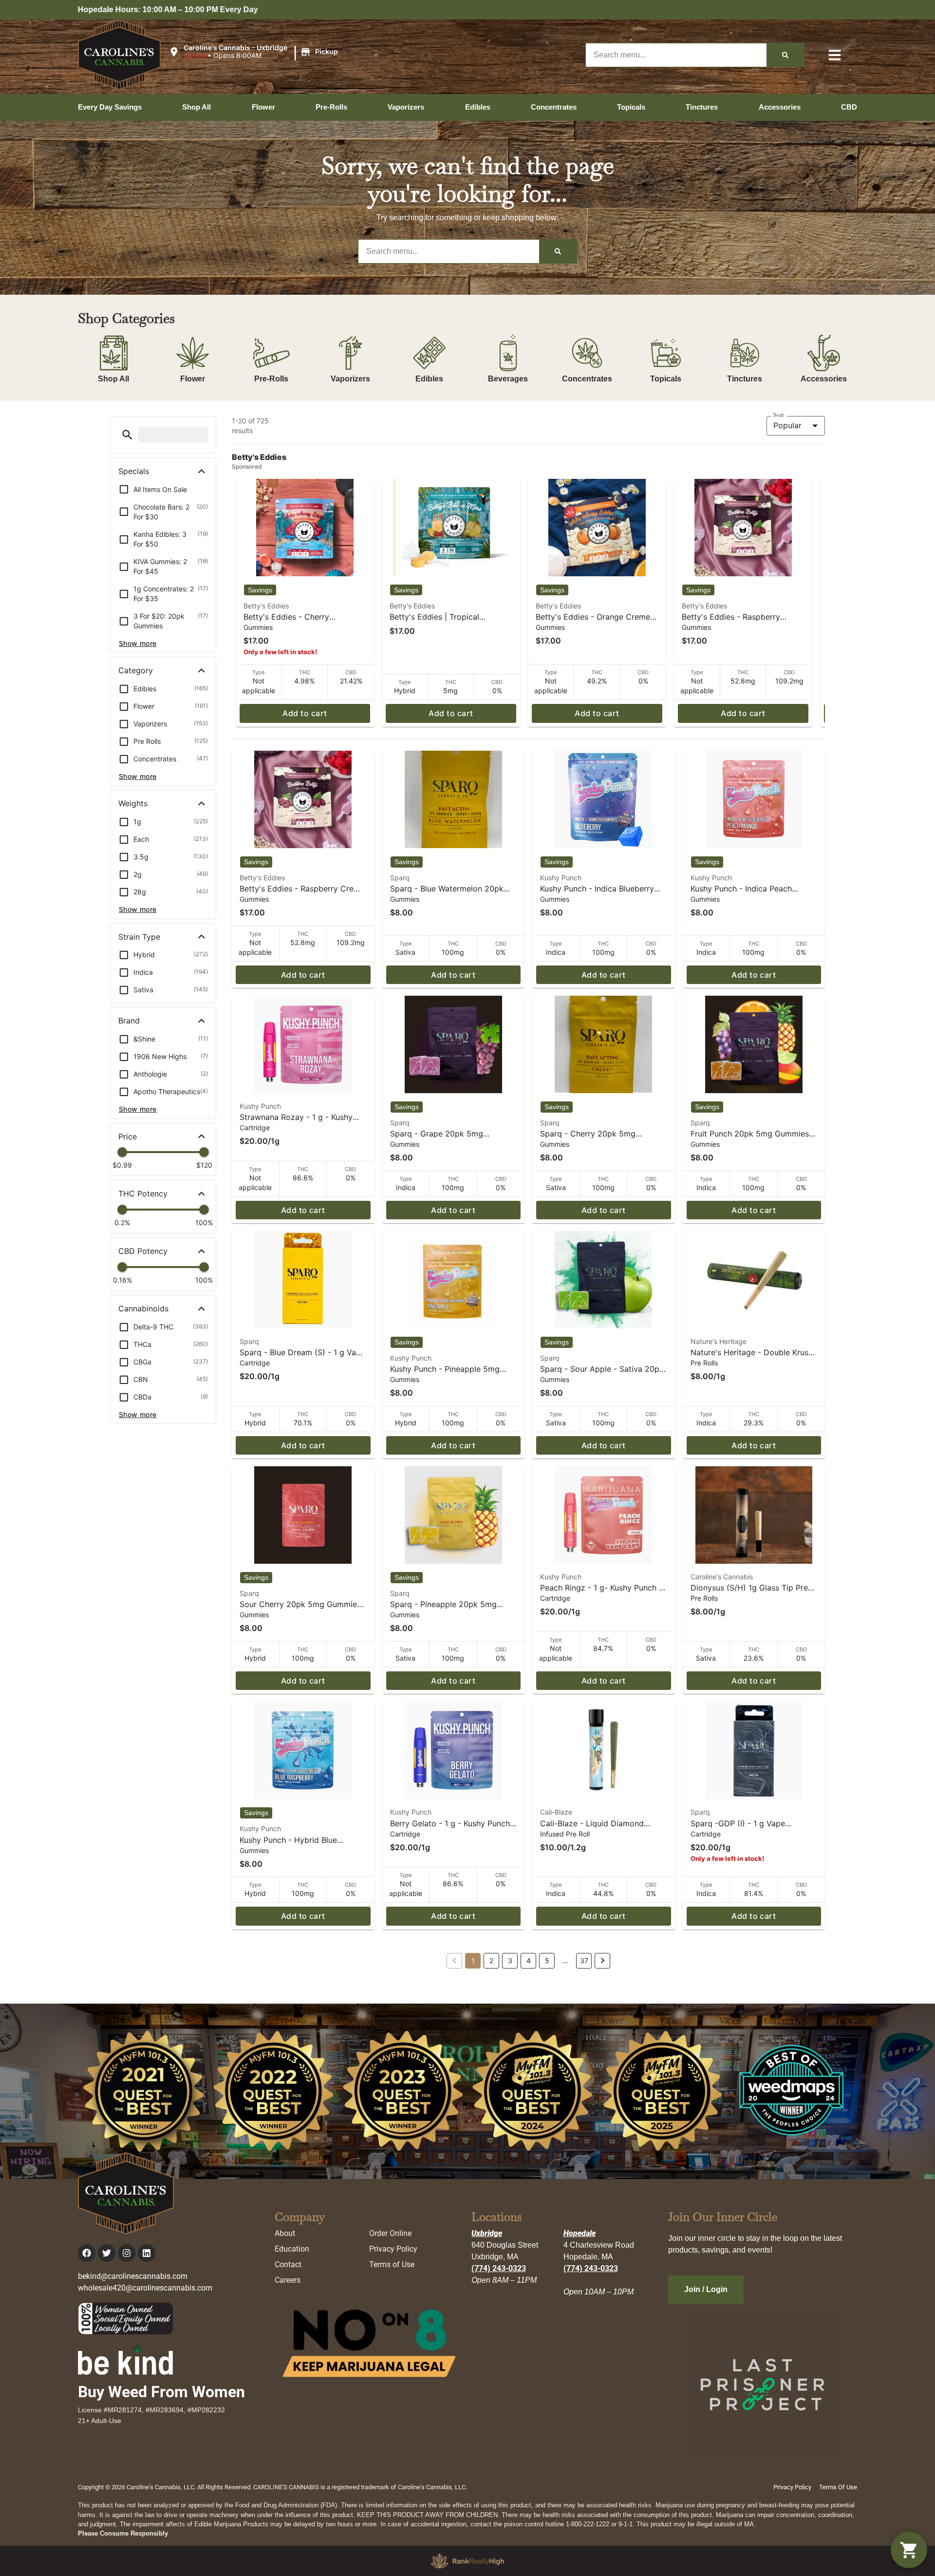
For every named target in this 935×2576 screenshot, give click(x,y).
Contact (288, 2264)
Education (292, 2249)
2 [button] (491, 1960)
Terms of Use (392, 2264)
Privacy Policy (393, 2249)
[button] (255, 52)
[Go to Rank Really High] (467, 2561)
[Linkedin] (147, 2253)
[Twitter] (107, 2253)
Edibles (429, 379)
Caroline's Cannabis (722, 1577)
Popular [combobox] (787, 425)
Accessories (824, 379)
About (285, 2233)
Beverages (508, 379)
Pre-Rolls (271, 379)
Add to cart (305, 713)
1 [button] (473, 1960)
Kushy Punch (561, 878)
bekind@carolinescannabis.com (133, 2276)
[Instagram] (127, 2253)
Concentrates (587, 379)
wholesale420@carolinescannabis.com (145, 2288)
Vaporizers (350, 379)
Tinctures (745, 379)
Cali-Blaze (556, 1812)
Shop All (113, 379)
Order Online (390, 2233)
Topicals (666, 379)
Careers (288, 2280)
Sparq (400, 878)
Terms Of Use (838, 2487)
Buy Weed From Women (161, 2392)
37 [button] (584, 1960)
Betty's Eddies (266, 606)
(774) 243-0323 (499, 2268)
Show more (138, 643)
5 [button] (547, 1960)
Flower (193, 379)
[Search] (785, 55)
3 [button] (510, 1960)
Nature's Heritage (719, 1341)
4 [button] (529, 1960)
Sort (779, 415)
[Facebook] (87, 2253)
